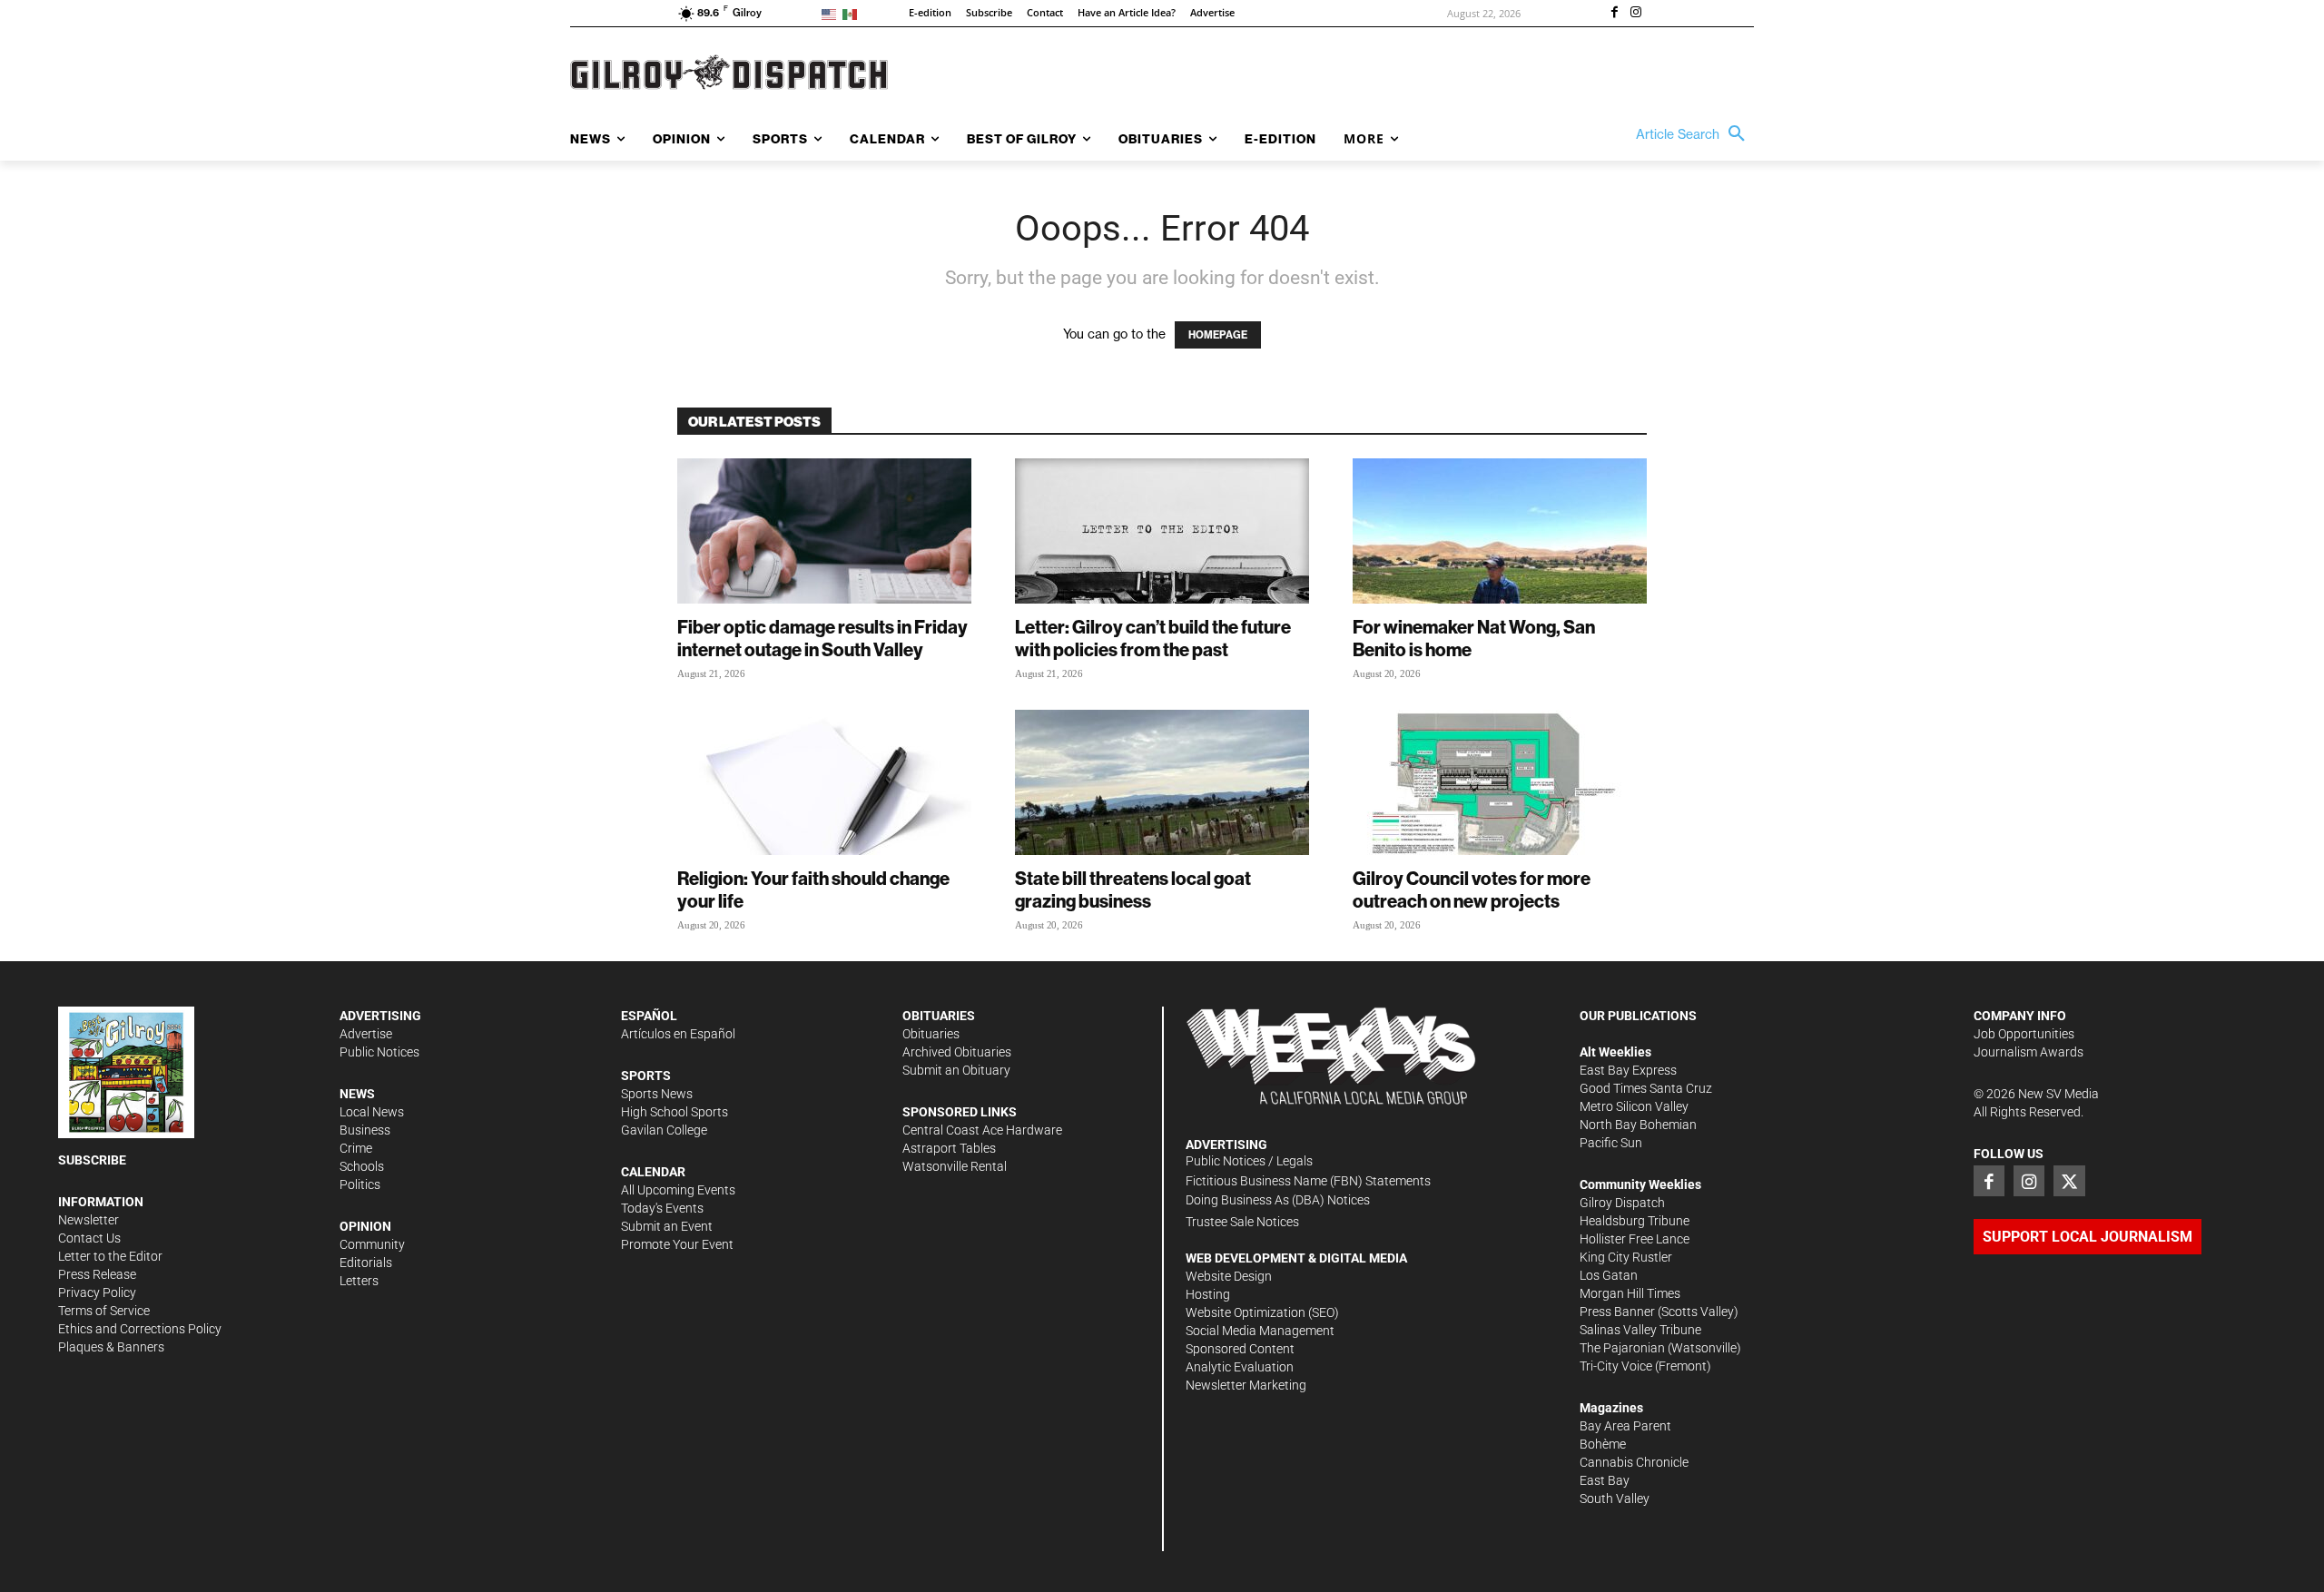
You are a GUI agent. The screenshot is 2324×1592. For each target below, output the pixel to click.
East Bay (1605, 1480)
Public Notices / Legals (1249, 1161)
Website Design (1229, 1276)
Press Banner (1617, 1312)
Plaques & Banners (111, 1347)
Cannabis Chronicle (1634, 1462)
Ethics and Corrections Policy (140, 1329)
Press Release (97, 1274)
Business (365, 1130)
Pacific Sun (1611, 1143)
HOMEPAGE (1218, 335)
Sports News (657, 1094)
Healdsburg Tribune (1635, 1221)
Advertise (366, 1034)
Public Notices (379, 1052)
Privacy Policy (97, 1292)
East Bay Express (1628, 1070)
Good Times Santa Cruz (1646, 1088)
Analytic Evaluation (1240, 1367)
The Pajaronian (1622, 1348)
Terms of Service (104, 1311)
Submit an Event (667, 1226)
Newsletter (89, 1220)
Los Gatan (1609, 1275)
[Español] (853, 13)
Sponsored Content (1240, 1349)
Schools (362, 1166)
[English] (832, 13)
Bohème (1603, 1444)
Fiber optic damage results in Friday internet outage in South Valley (822, 638)
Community (372, 1244)
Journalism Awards (2029, 1052)
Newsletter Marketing (1246, 1385)
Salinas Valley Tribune (1640, 1330)
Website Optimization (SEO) (1262, 1312)
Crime (356, 1148)
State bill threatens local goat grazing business (1133, 889)
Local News (372, 1112)
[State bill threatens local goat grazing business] (1162, 782)
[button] (1695, 134)
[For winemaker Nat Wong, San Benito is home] (1500, 531)
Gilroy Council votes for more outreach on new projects (1472, 889)
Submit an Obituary (956, 1070)
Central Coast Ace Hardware (982, 1130)
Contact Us (89, 1238)
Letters (359, 1281)
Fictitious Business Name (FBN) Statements (1308, 1181)
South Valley (1615, 1499)
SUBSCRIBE (92, 1160)
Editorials (366, 1263)
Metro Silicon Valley (1634, 1106)
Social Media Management (1260, 1331)
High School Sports (675, 1112)
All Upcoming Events (678, 1190)
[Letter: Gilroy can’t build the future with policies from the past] (1162, 531)
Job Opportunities (2024, 1034)
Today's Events (662, 1208)
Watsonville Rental (955, 1166)
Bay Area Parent (1625, 1426)
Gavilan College (664, 1130)
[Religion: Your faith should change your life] (824, 782)
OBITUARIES (939, 1016)
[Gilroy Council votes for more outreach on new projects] (1500, 782)
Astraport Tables (949, 1148)
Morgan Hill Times (1630, 1293)
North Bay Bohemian (1638, 1125)
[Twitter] (2069, 1181)
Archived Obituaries (957, 1052)
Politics (360, 1184)
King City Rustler (1626, 1257)
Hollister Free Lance (1635, 1239)
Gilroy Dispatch (1622, 1203)
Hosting (1208, 1294)
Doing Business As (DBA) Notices (1278, 1200)
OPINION (365, 1226)
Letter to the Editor (110, 1256)
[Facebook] (1614, 14)
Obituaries (931, 1034)
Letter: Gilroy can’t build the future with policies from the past (1153, 638)
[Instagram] (1636, 14)
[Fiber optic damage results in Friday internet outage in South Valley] (824, 531)
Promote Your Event (677, 1244)
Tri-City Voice (1616, 1366)
